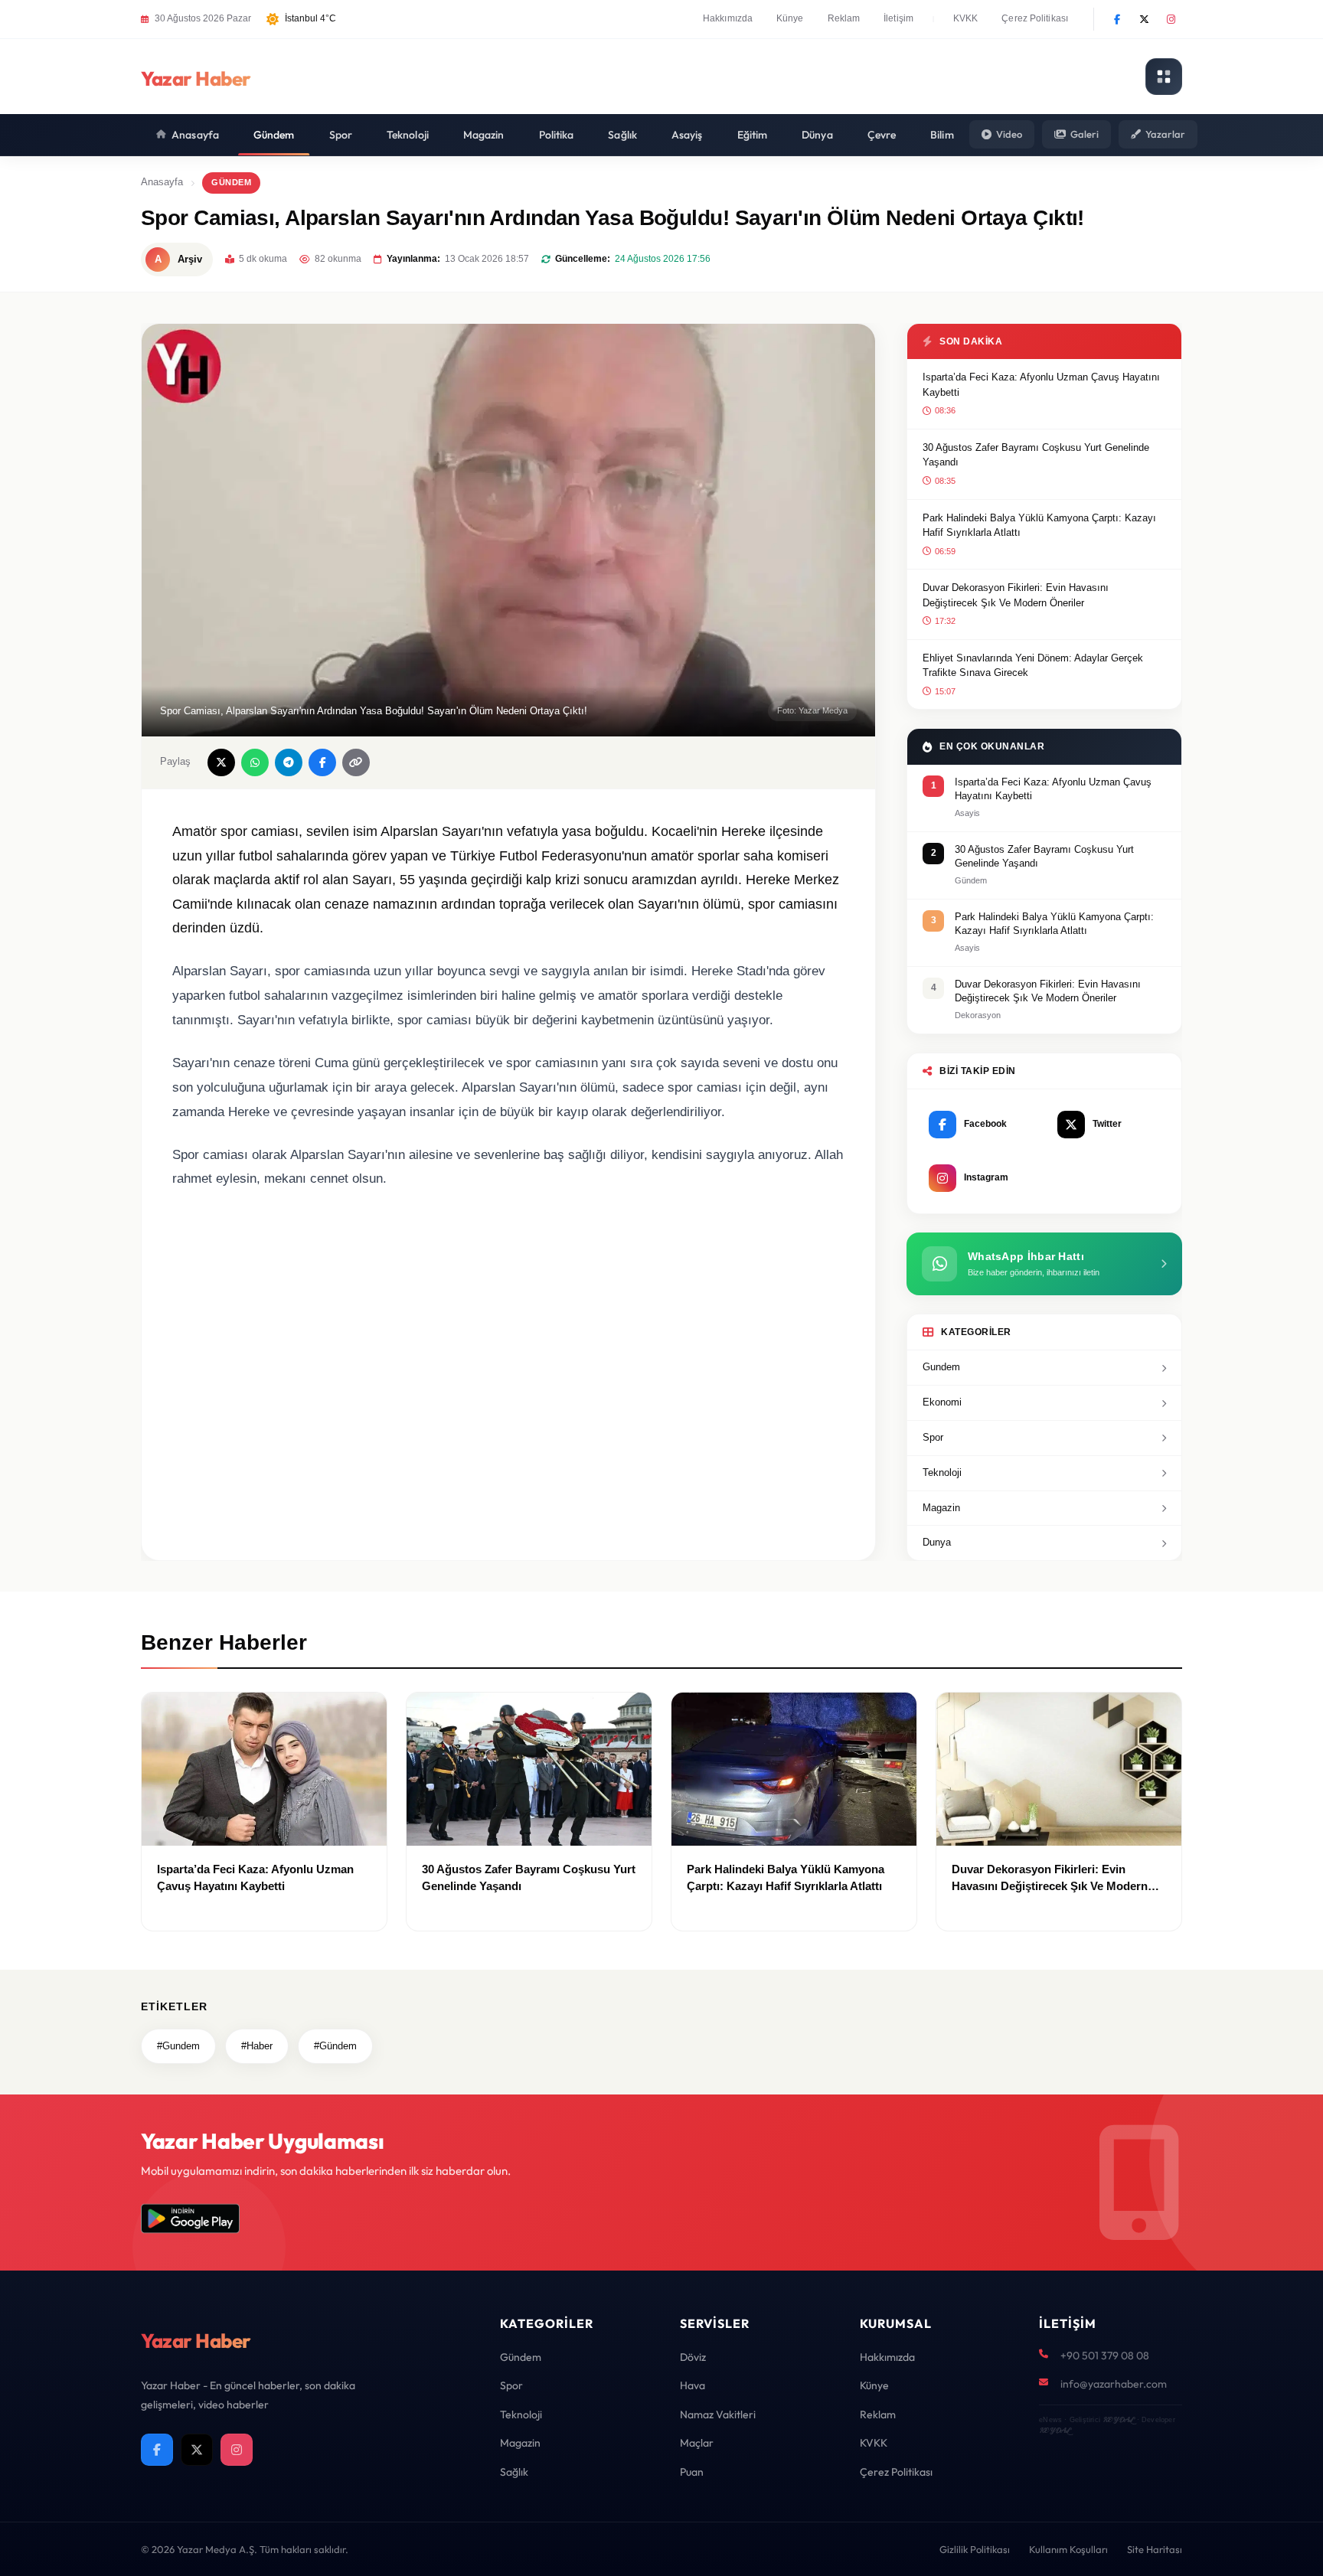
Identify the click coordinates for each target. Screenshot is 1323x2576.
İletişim (898, 18)
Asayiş (687, 135)
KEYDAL (1118, 2419)
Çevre (882, 135)
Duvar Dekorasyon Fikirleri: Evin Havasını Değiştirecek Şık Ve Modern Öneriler (1016, 595)
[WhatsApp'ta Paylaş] (255, 762)
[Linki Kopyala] (356, 762)
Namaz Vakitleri (718, 2414)
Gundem (941, 1367)
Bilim (942, 135)
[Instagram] (1171, 19)
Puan (692, 2472)
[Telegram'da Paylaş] (289, 762)
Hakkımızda (728, 18)
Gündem (274, 135)
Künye (790, 18)
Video (1009, 134)
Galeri (1085, 134)
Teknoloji (408, 135)
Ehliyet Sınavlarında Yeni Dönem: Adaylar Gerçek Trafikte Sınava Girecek (1033, 666)
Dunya (937, 1542)
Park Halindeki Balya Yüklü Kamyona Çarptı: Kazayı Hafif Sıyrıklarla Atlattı (1039, 526)
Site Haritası (1155, 2549)
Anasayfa (195, 135)
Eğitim (753, 135)
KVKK (965, 18)
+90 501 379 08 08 (1105, 2356)
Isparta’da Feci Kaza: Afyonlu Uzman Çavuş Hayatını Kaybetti (1041, 385)
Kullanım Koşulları (1068, 2549)
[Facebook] (1117, 19)
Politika (557, 135)
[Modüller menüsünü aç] (1164, 77)
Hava (693, 2385)
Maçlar (697, 2443)
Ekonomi (942, 1402)
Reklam (844, 18)
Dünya (817, 135)
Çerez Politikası (1035, 18)
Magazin (484, 135)
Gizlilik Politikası (975, 2549)
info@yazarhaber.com (1114, 2384)
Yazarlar (1165, 134)
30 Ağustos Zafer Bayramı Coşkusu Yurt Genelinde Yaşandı (1036, 455)
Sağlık (622, 135)
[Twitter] (1144, 19)
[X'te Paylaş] (221, 762)
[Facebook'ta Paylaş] (322, 762)
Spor (341, 135)
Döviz (693, 2357)
